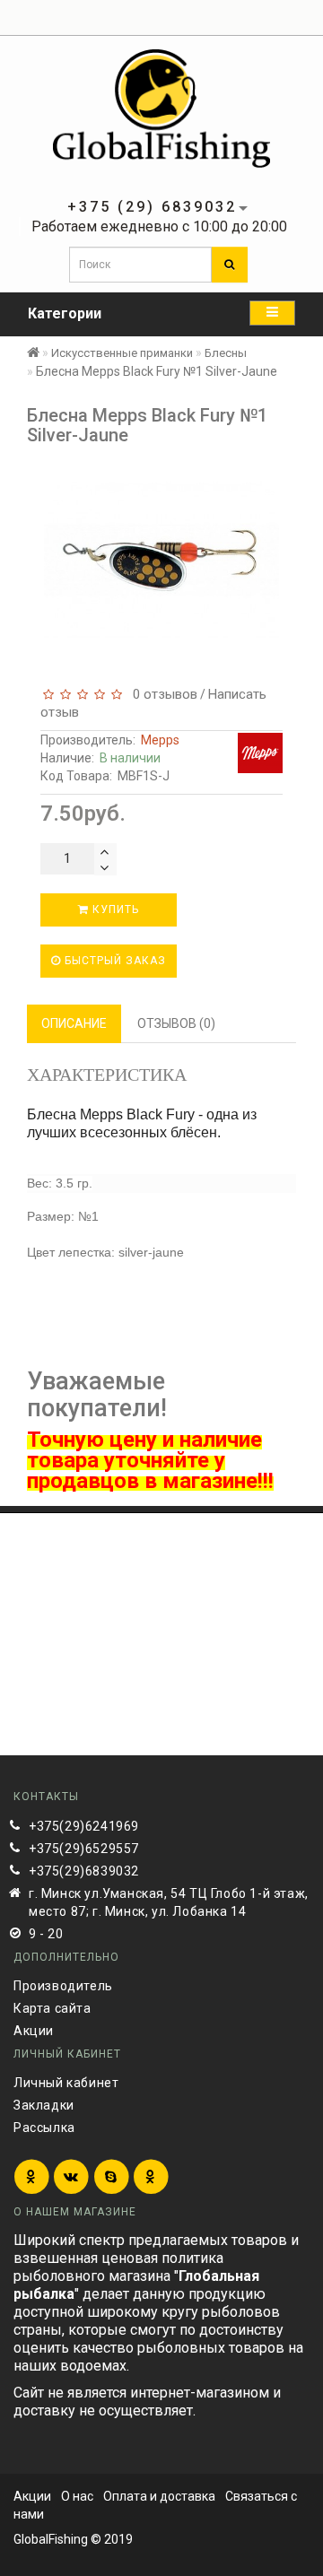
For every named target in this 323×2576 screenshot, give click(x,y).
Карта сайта (52, 2008)
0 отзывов (161, 694)
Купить (114, 909)
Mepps (160, 740)
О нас (77, 2496)
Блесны (226, 353)
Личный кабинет (66, 2083)
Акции (34, 2031)
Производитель (63, 1986)
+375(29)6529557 (84, 1849)
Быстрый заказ (113, 961)
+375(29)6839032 (84, 1871)
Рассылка (44, 2128)
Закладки (44, 2105)
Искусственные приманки (122, 353)
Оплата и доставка (159, 2496)
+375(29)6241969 (84, 1826)
